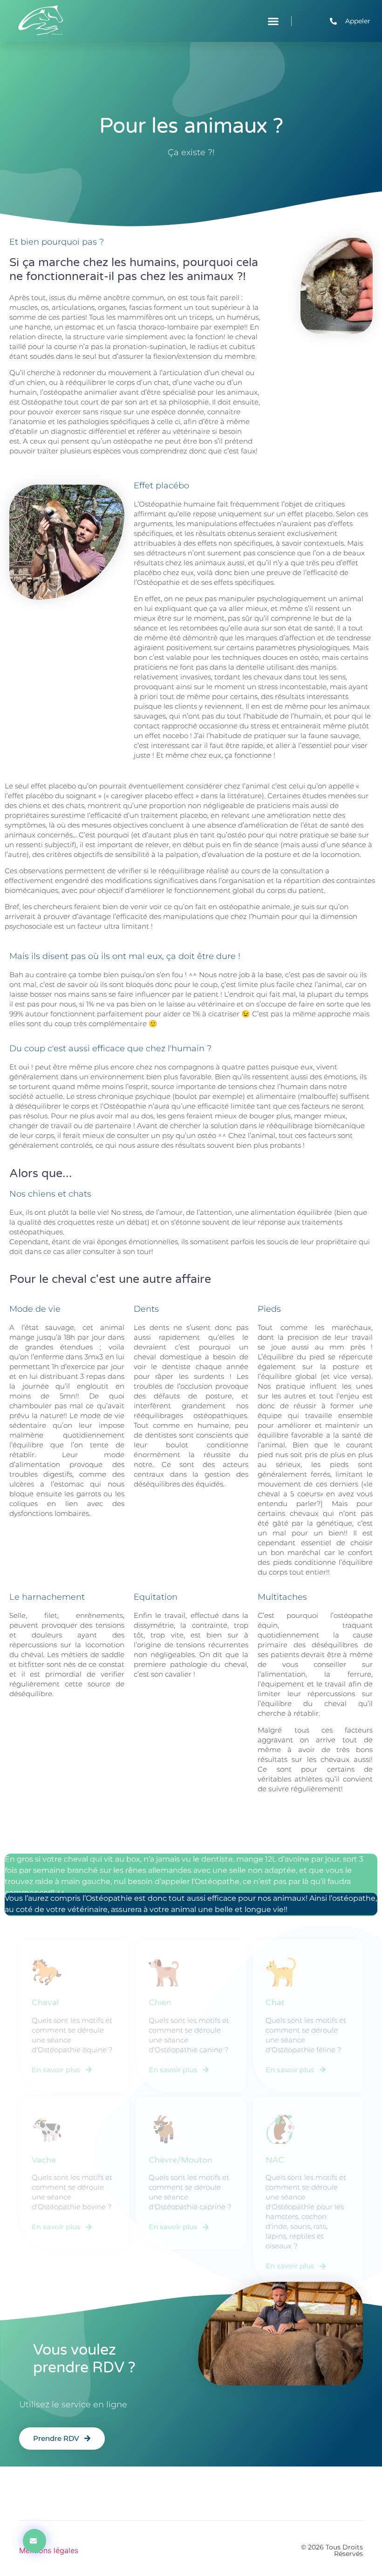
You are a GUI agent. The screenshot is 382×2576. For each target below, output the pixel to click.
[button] (273, 21)
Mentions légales (49, 2550)
